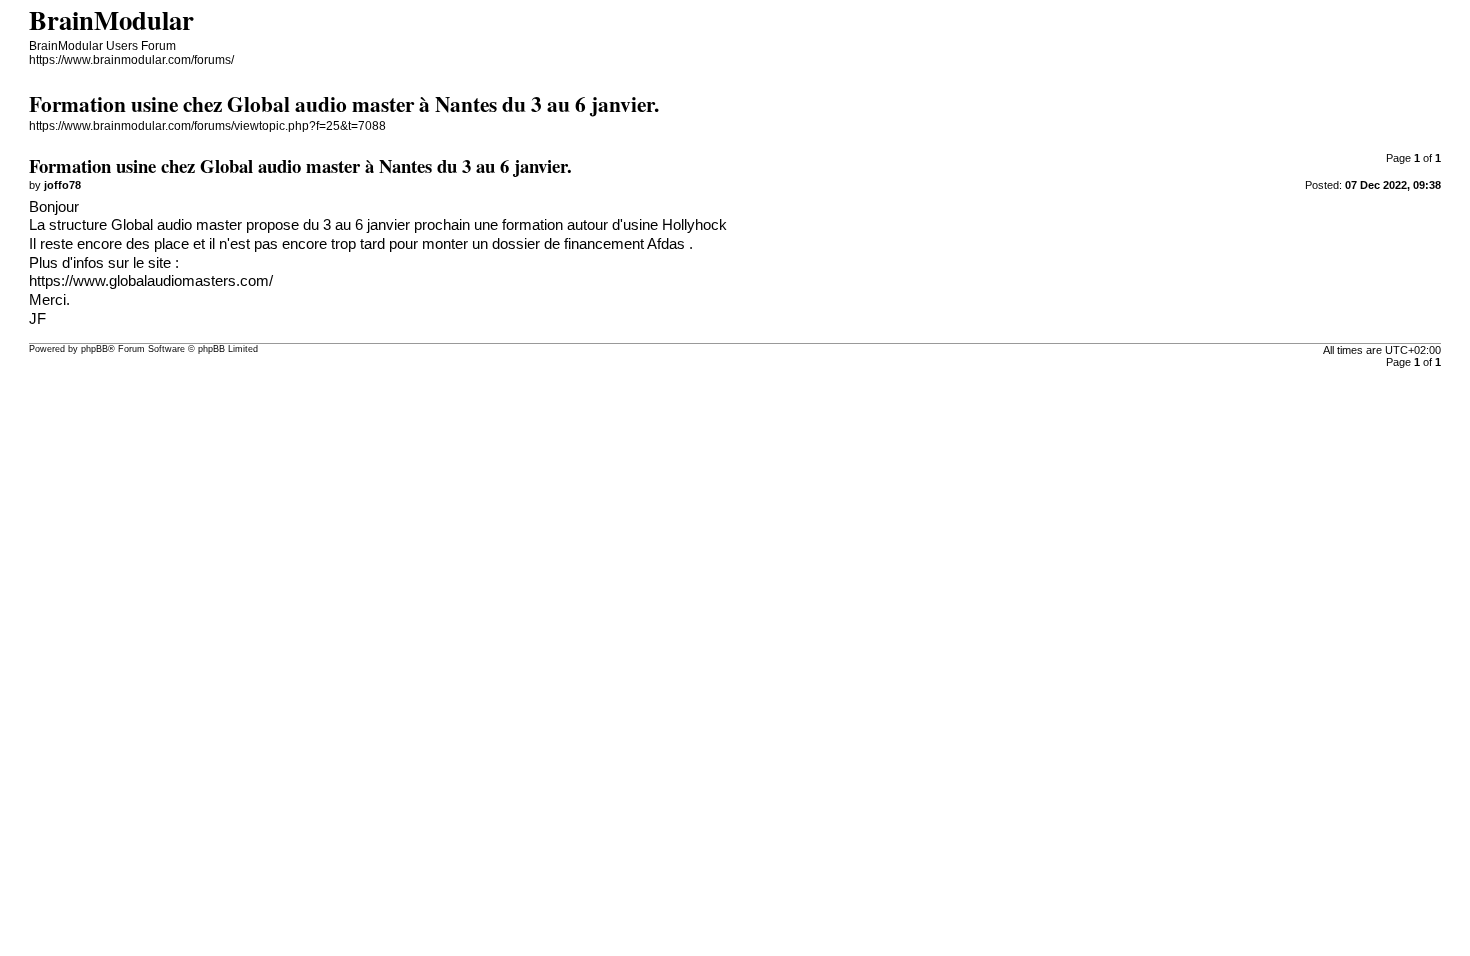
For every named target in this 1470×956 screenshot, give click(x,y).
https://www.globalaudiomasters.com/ (151, 281)
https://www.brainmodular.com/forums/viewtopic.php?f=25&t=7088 (207, 126)
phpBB (94, 349)
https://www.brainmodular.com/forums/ (131, 60)
